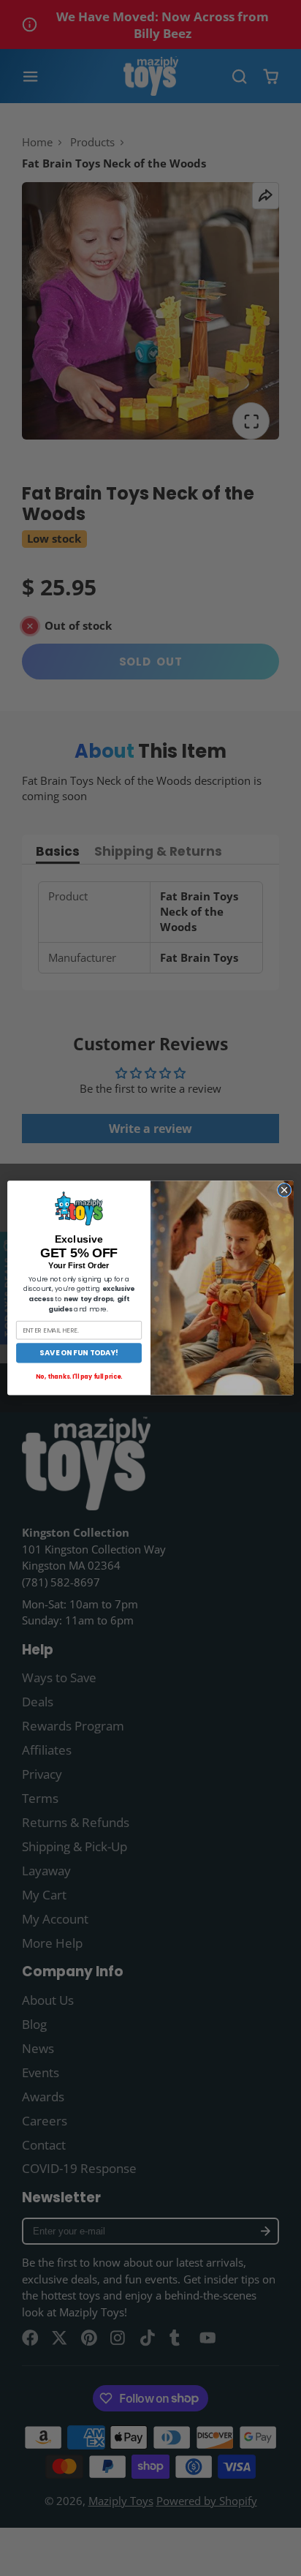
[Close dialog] (284, 1190)
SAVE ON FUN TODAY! (79, 1353)
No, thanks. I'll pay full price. (79, 1377)
